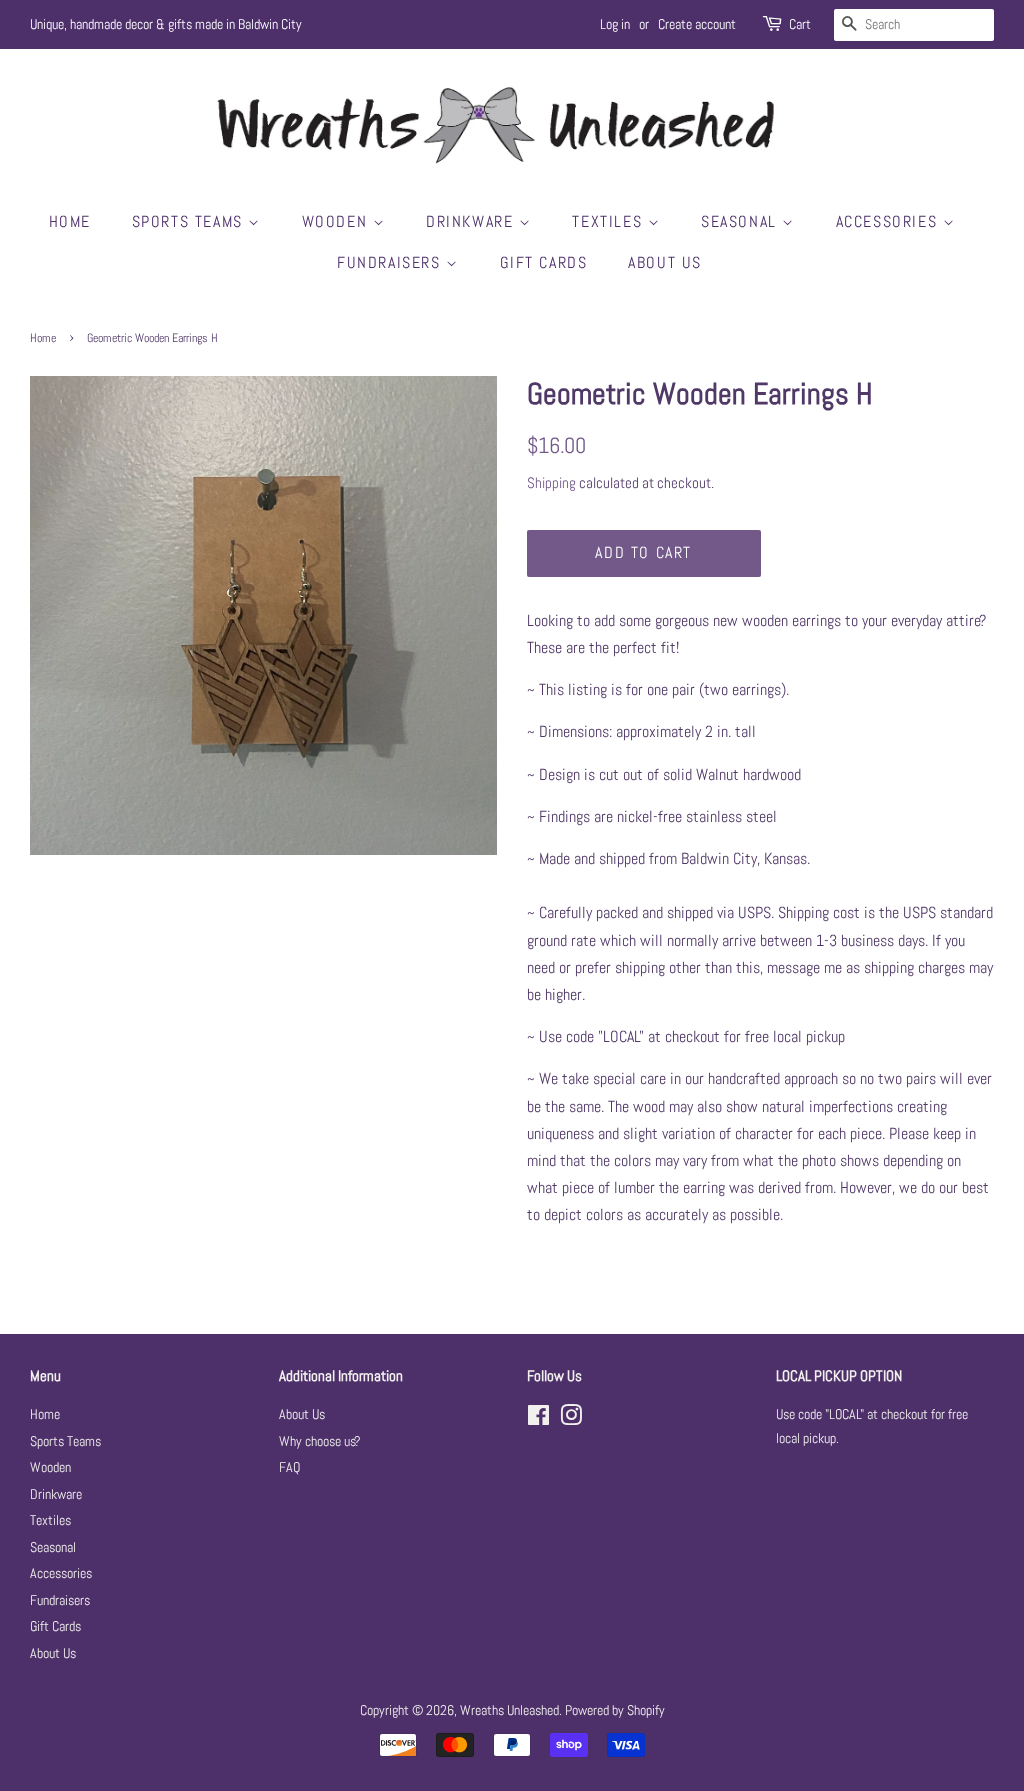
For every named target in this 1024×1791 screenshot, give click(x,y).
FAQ (289, 1467)
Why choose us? (320, 1441)
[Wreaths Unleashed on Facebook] (538, 1419)
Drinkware (472, 221)
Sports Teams (190, 221)
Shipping (551, 482)
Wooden (337, 221)
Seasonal (741, 221)
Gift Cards (544, 262)
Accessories (889, 221)
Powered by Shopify (615, 1710)
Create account (697, 24)
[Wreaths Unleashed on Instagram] (571, 1419)
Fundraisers (391, 262)
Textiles (609, 221)
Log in (615, 24)
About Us (665, 262)
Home (70, 221)
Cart (800, 24)
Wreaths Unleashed (509, 1710)
